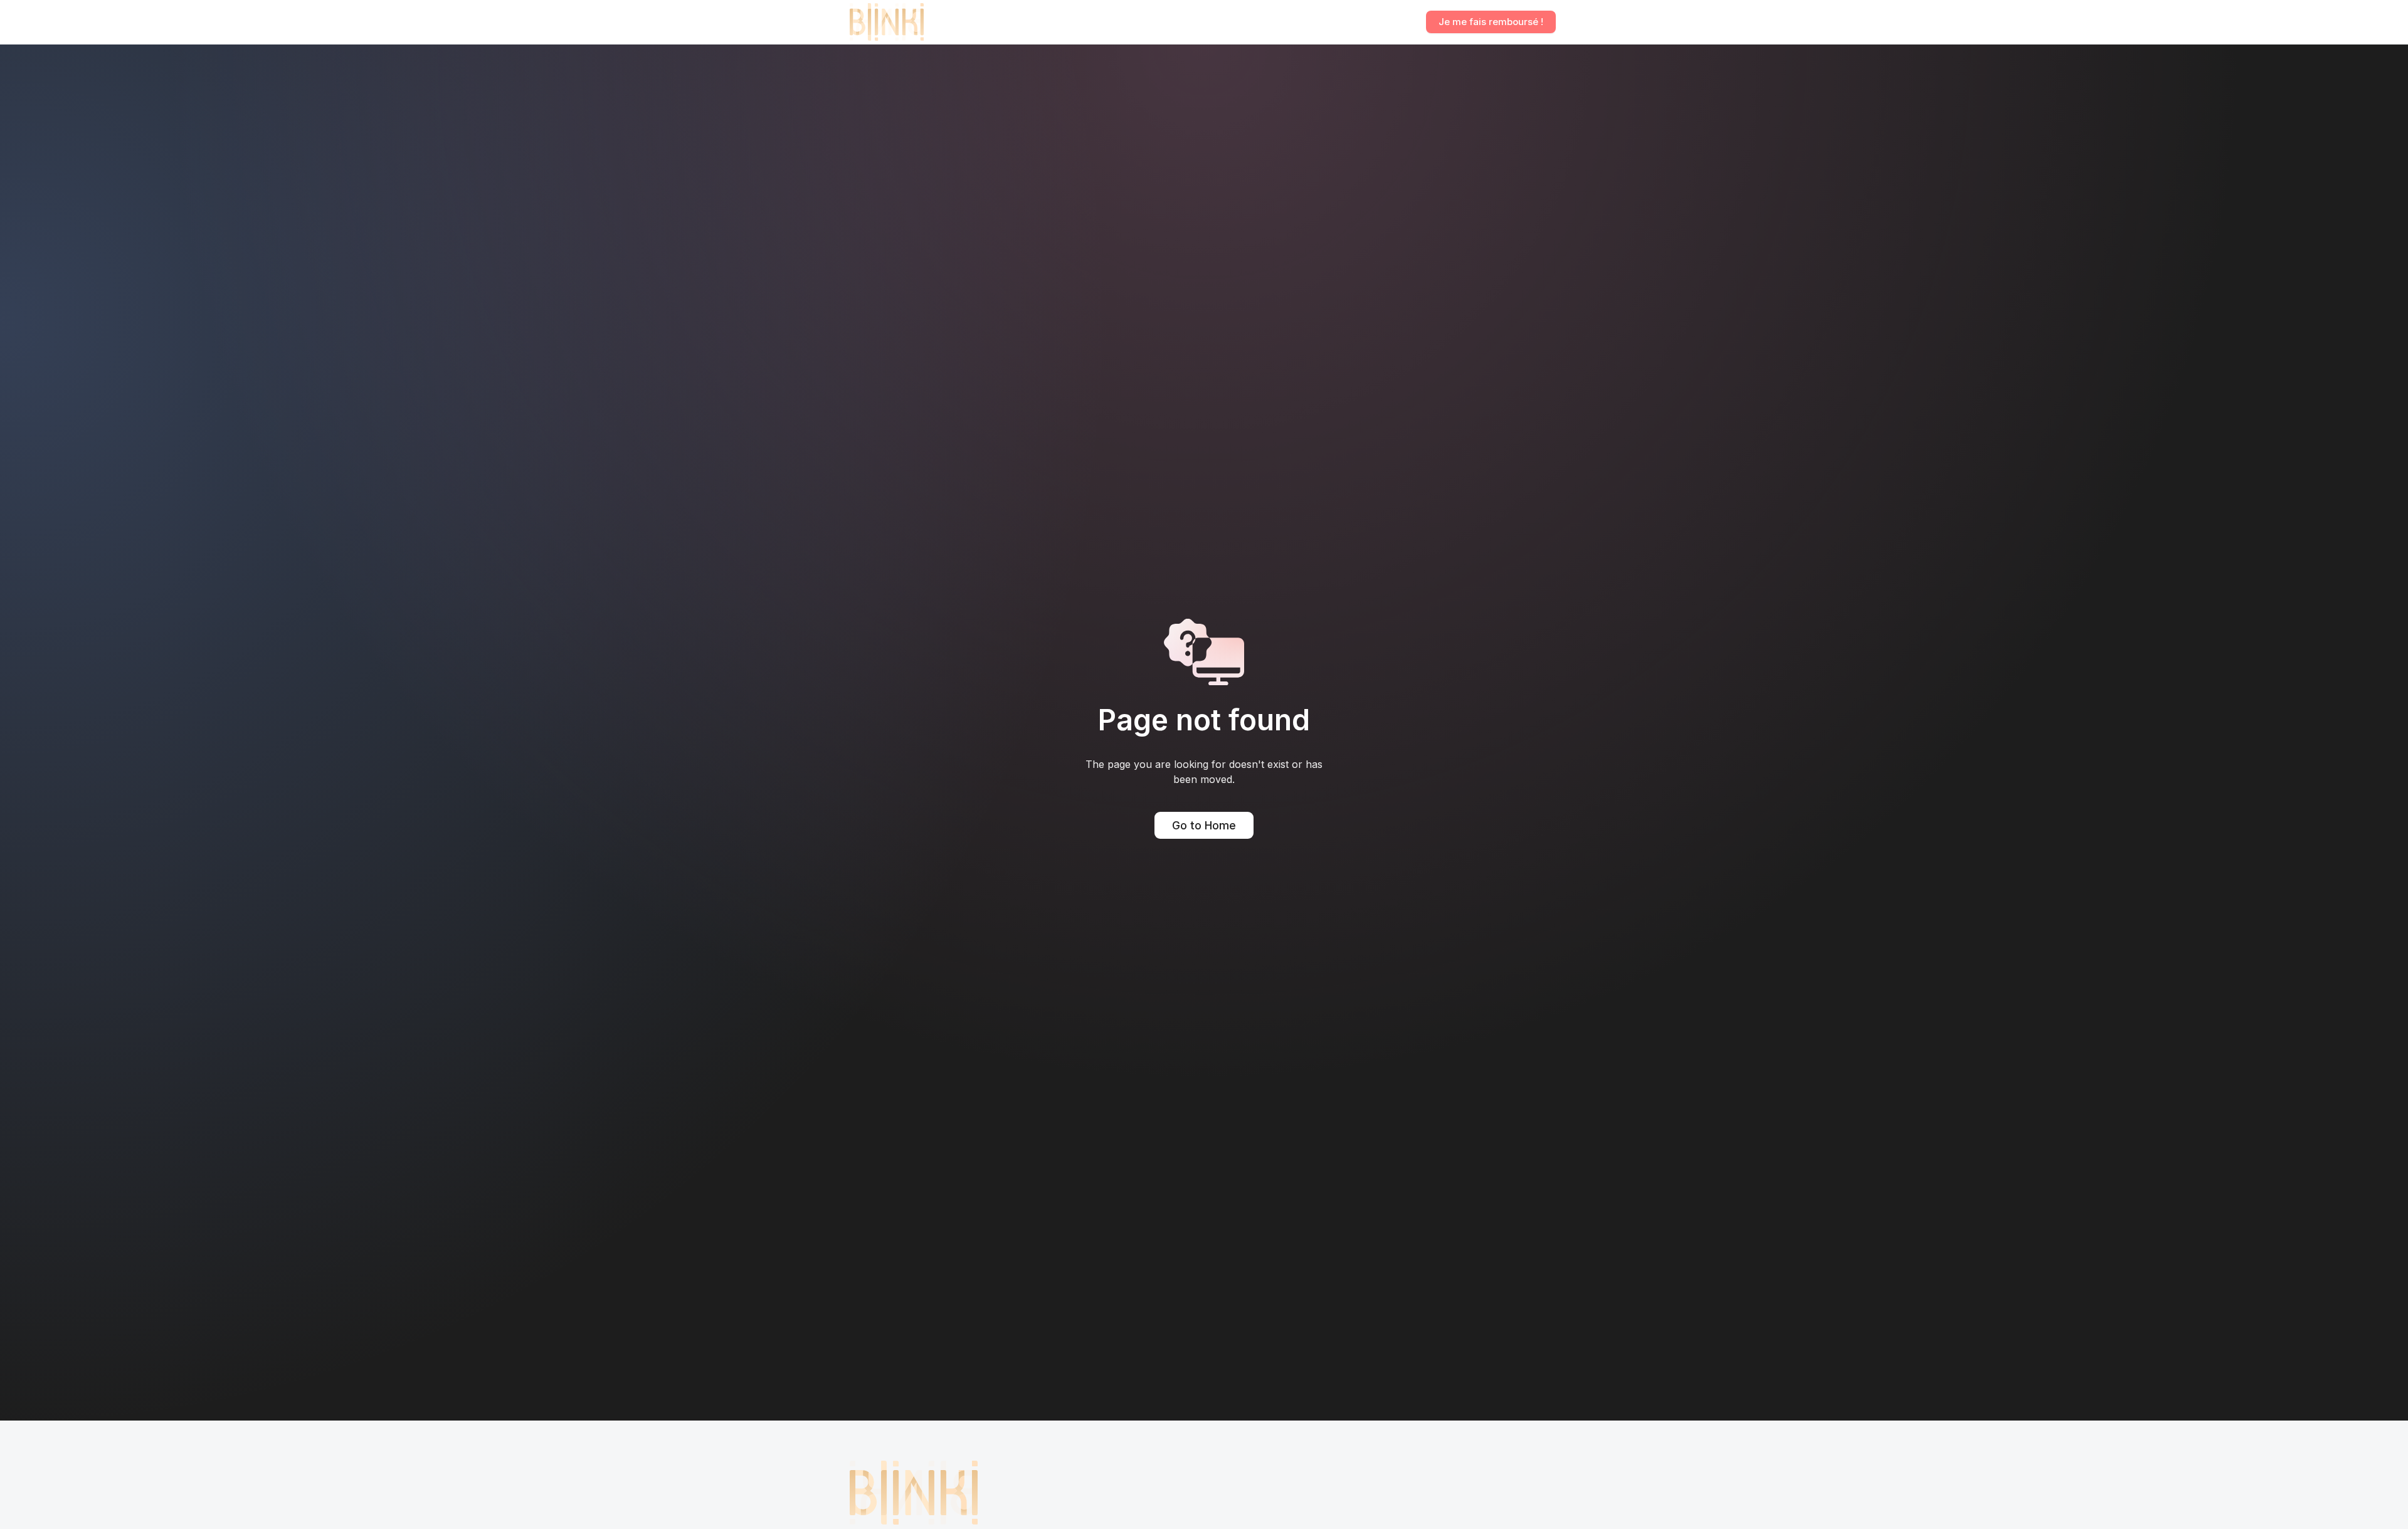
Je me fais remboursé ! (1491, 22)
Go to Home (1204, 825)
